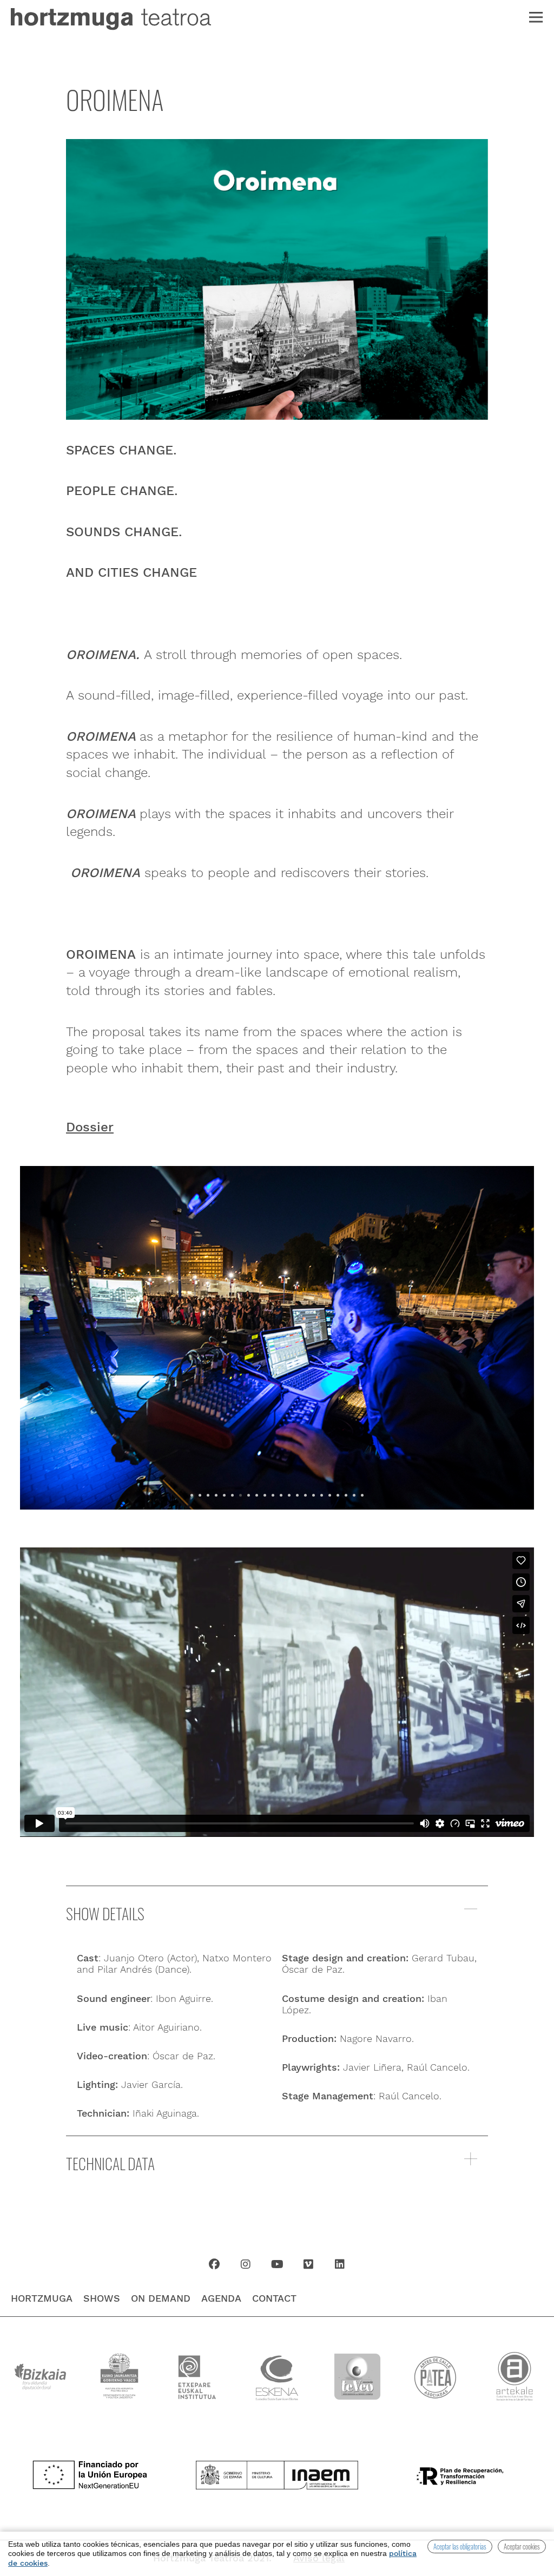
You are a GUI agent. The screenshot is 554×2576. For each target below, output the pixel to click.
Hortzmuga (42, 2298)
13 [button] (289, 1495)
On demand (161, 2298)
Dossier (90, 1127)
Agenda (221, 2298)
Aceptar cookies (522, 2546)
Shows (102, 2298)
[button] (277, 1915)
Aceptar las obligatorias (460, 2546)
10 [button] (265, 1495)
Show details (105, 1913)
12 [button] (281, 1495)
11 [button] (273, 1495)
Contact (274, 2298)
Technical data (110, 2163)
